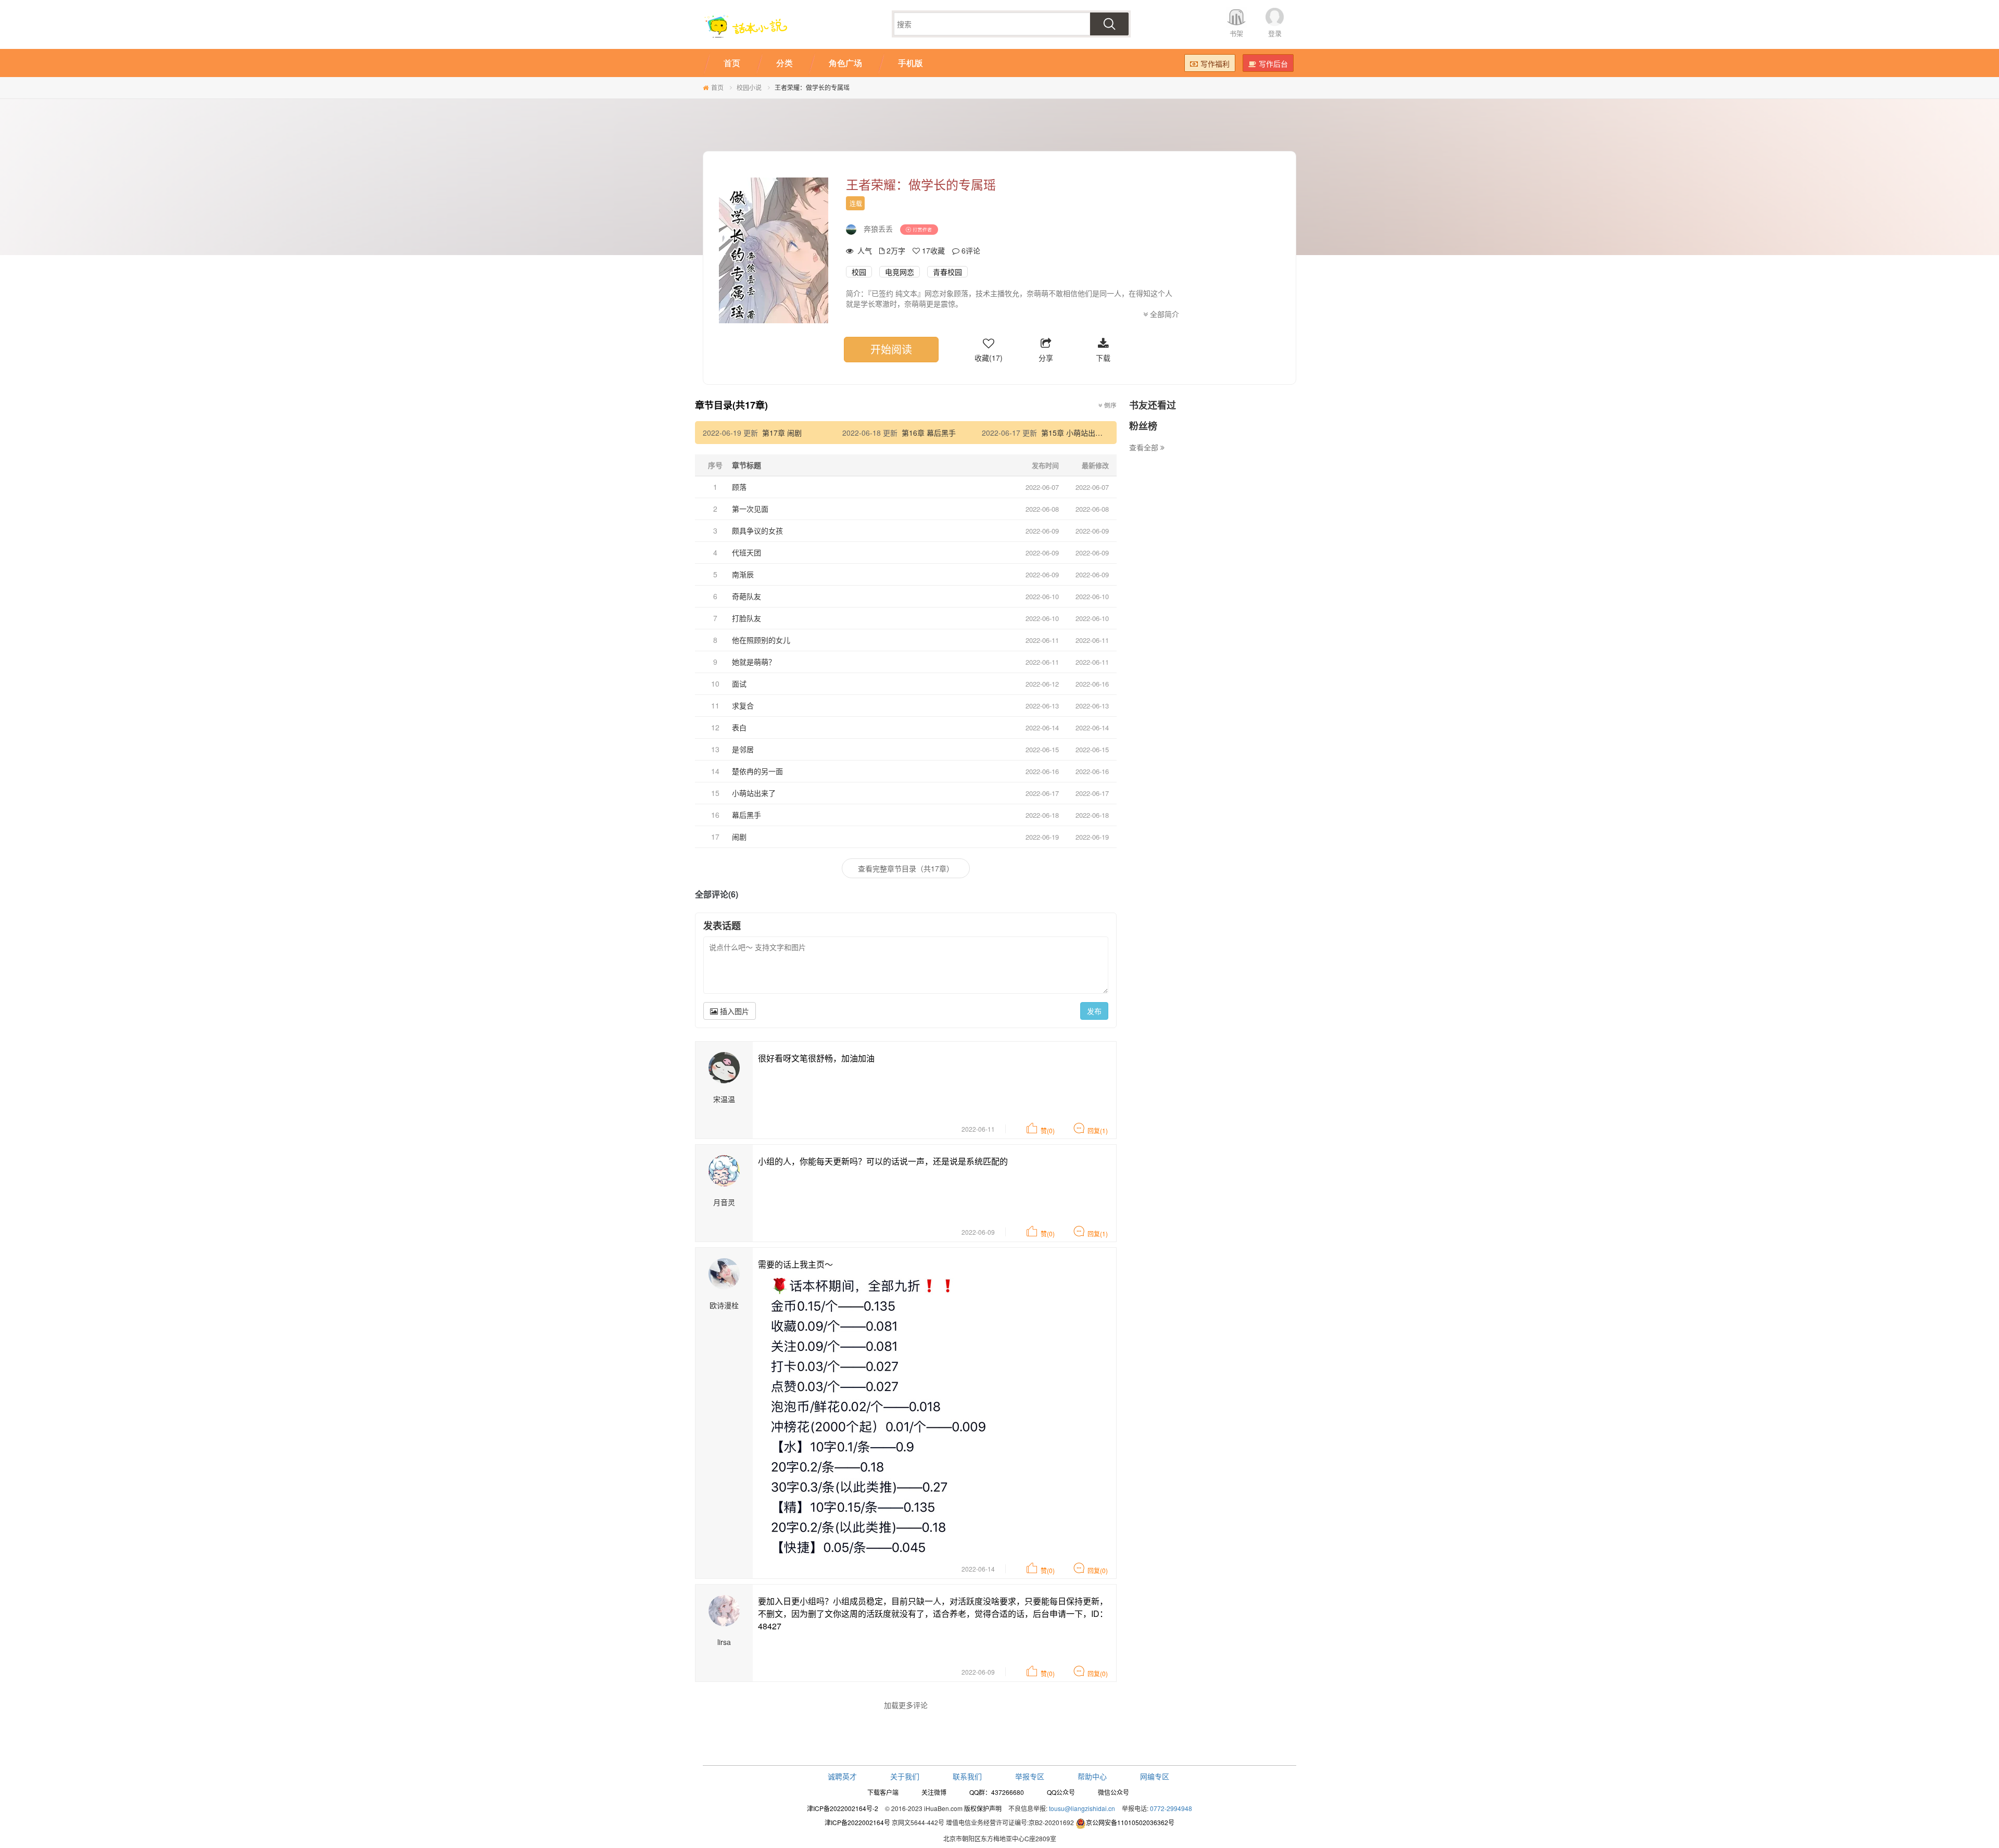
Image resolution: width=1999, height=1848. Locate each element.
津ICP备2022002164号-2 (843, 1808)
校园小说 (749, 87)
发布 (1094, 1011)
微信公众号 (1114, 1792)
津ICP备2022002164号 (857, 1822)
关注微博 (934, 1792)
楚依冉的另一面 (757, 771)
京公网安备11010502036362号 (1130, 1822)
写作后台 (1273, 64)
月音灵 (724, 1202)
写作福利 (1215, 64)
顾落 (739, 487)
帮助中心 (1092, 1776)
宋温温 (724, 1099)
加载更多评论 (906, 1705)
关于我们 (905, 1776)
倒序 (1110, 405)
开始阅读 (891, 349)
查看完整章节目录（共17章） (906, 868)
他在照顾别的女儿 (761, 640)
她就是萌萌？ (754, 662)
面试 (739, 683)
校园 (859, 272)
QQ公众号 (1061, 1792)
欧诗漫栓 (724, 1305)
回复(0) (1098, 1570)
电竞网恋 (900, 272)
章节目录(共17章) (731, 405)
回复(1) (1098, 1130)
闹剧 (739, 837)
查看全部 (1145, 447)
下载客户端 (883, 1792)
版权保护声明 (983, 1808)
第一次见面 (750, 509)
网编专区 (1155, 1776)
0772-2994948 (1171, 1808)
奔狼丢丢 (878, 229)
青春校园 (947, 272)
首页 (717, 87)
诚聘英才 (842, 1776)
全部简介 (1163, 314)
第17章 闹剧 (782, 433)
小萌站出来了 (754, 793)
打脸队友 (747, 618)
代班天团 (747, 552)
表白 (739, 727)
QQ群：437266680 (997, 1792)
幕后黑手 (747, 815)
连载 (856, 203)
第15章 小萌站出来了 (1076, 433)
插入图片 (733, 1011)
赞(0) (1048, 1130)
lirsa (724, 1642)
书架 (1236, 33)
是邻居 (743, 749)
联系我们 (967, 1776)
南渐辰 (743, 574)
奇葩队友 (747, 596)
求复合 (743, 705)
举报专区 (1030, 1776)
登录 (1275, 33)
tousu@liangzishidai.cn (1082, 1808)
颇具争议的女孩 (757, 530)
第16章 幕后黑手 (929, 433)
